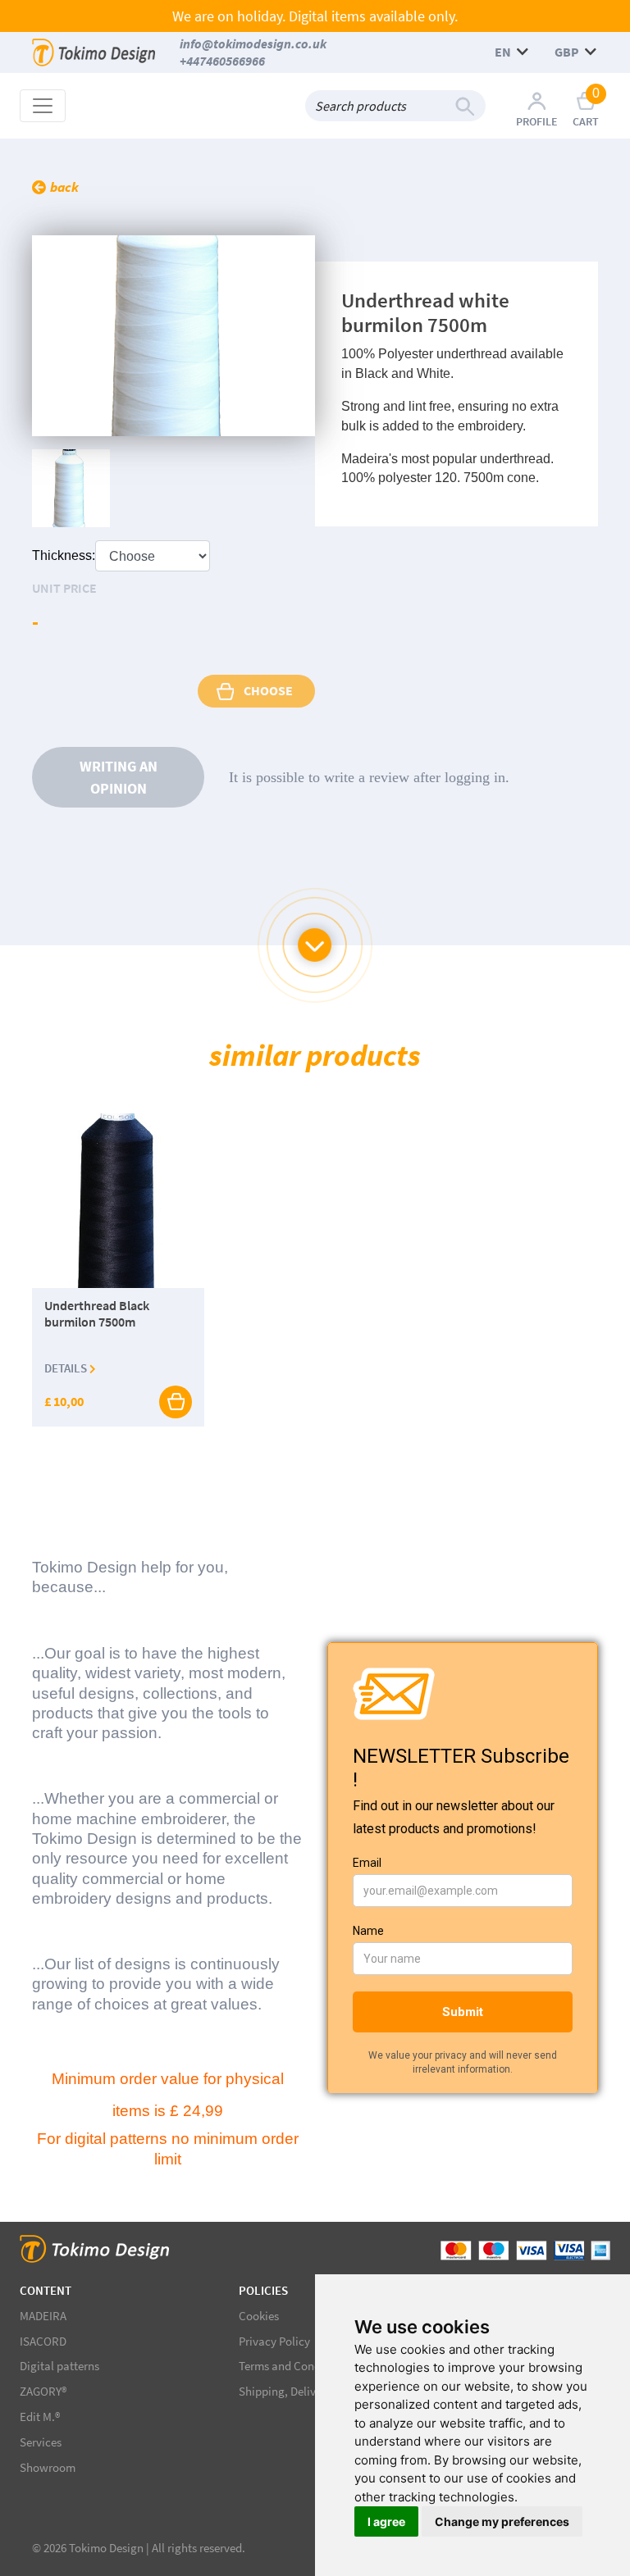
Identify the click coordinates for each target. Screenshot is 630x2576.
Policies (263, 2290)
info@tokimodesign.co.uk (253, 43)
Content (46, 2290)
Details (67, 1368)
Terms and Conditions (294, 2366)
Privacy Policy (274, 2341)
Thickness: (64, 555)
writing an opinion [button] (119, 777)
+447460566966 (222, 61)
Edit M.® (40, 2417)
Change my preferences (502, 2521)
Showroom (48, 2467)
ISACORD (43, 2341)
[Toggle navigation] (43, 106)
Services (41, 2442)
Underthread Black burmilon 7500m (97, 1314)
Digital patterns (59, 2366)
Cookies (259, 2316)
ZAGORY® (43, 2391)
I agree (386, 2521)
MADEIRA (43, 2316)
